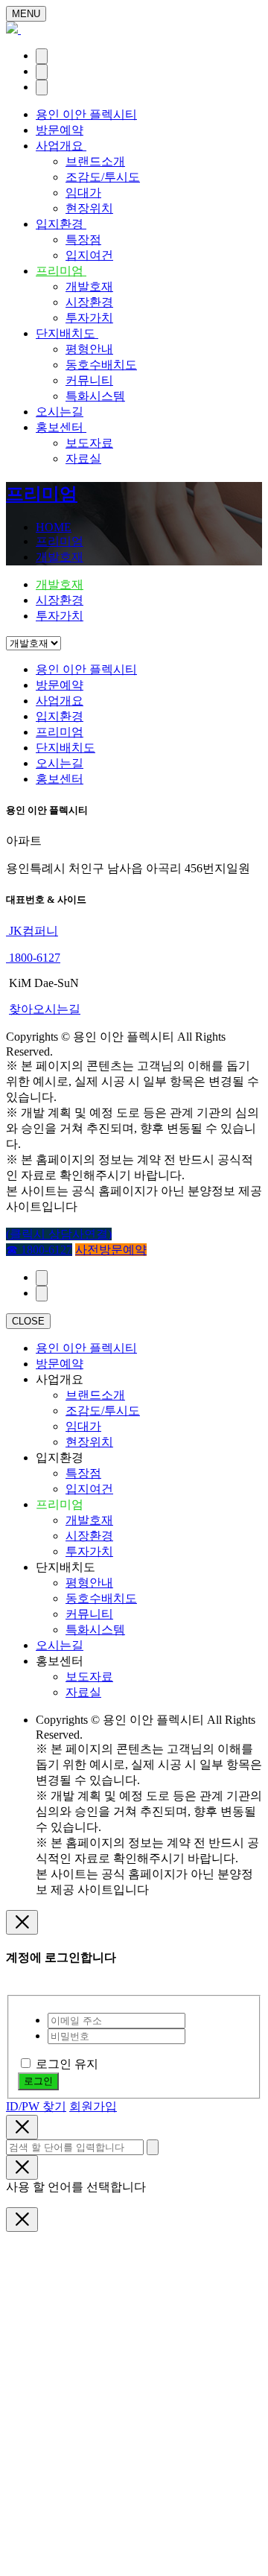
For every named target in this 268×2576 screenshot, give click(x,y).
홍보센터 (61, 427)
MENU (26, 14)
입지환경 (61, 224)
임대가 (83, 193)
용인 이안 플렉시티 (86, 114)
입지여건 (89, 255)
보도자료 (89, 443)
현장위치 (89, 208)
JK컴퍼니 (32, 931)
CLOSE (28, 1321)
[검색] (42, 72)
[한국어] (42, 56)
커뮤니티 (89, 380)
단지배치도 (67, 333)
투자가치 (89, 318)
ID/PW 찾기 (36, 2106)
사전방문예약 (111, 1250)
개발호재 (89, 286)
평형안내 (89, 349)
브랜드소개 (95, 161)
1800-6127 (33, 958)
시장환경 (89, 302)
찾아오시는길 (45, 1009)
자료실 (83, 459)
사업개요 (61, 146)
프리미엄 (61, 271)
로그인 (38, 2081)
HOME (54, 527)
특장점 (83, 239)
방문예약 (60, 130)
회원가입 (93, 2106)
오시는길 (60, 412)
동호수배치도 (101, 365)
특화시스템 (95, 396)
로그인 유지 (67, 2064)
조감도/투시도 (103, 177)
